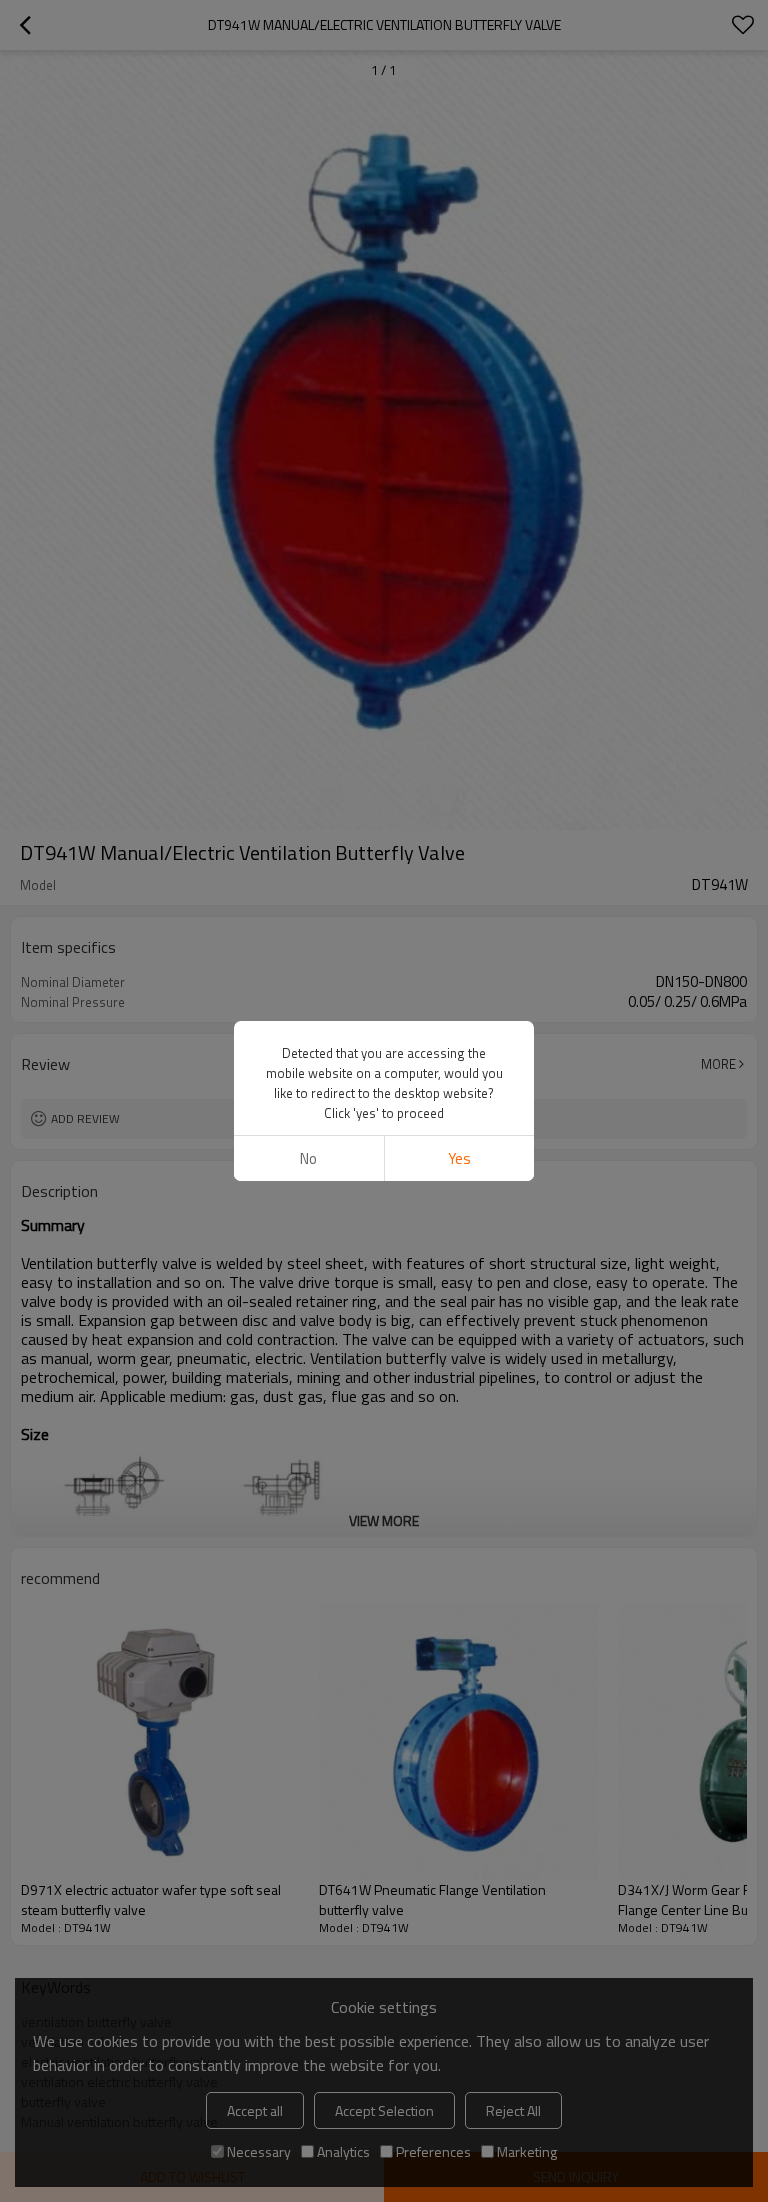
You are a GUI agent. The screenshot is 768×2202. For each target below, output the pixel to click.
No (308, 1158)
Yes (459, 1158)
